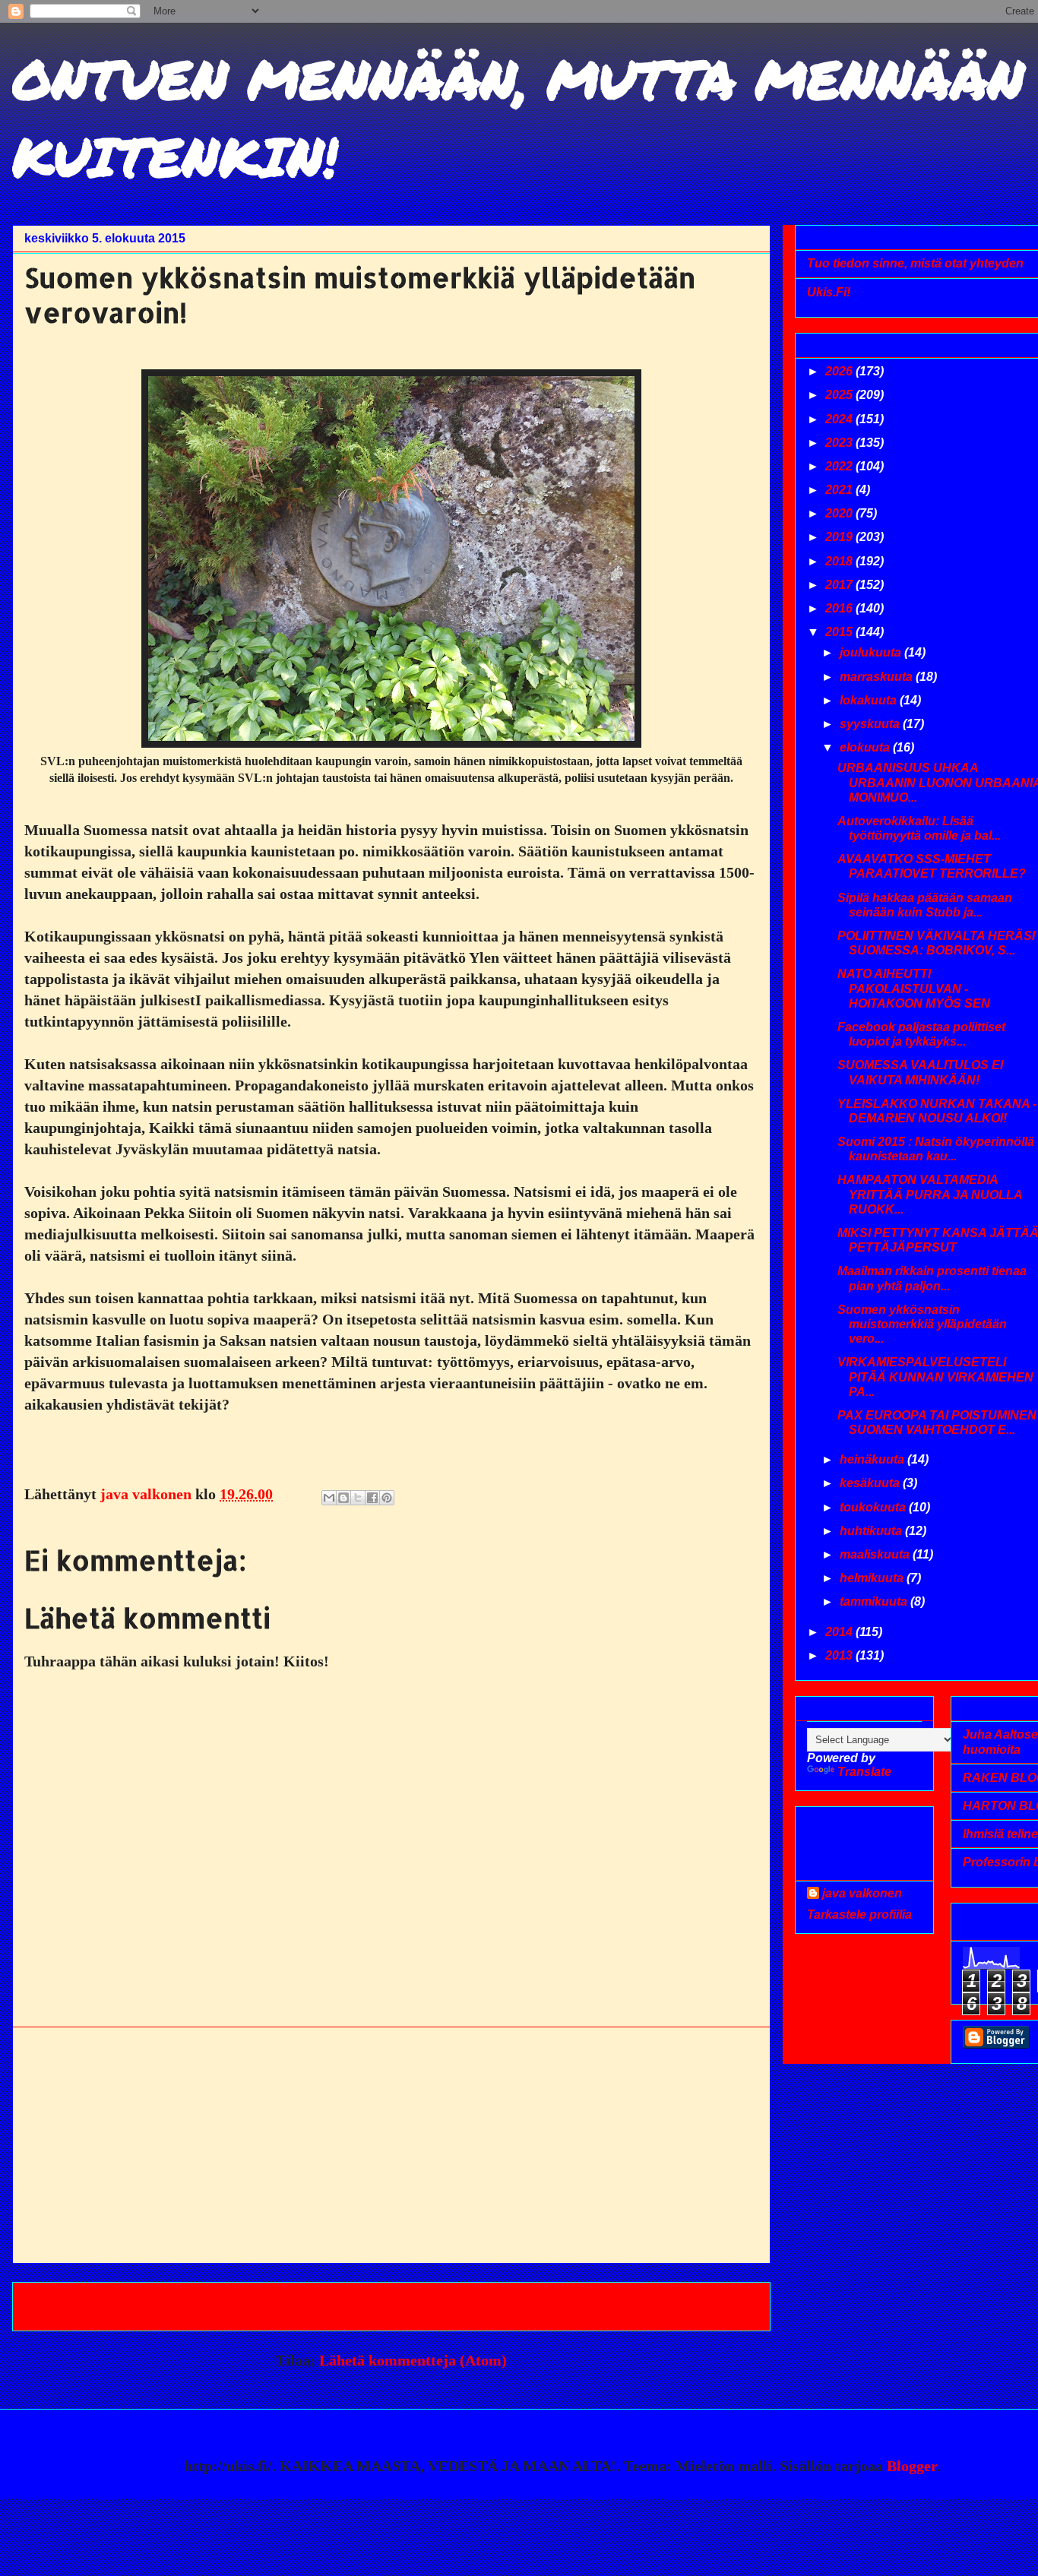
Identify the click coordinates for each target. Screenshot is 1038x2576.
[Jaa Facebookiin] (372, 1498)
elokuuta (866, 747)
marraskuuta (878, 677)
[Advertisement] (391, 2145)
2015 (840, 632)
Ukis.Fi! (829, 292)
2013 (840, 1655)
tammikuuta (875, 1601)
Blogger (911, 2466)
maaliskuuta (876, 1554)
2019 (840, 537)
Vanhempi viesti (696, 2306)
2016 (840, 608)
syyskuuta (871, 724)
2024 (840, 419)
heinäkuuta (873, 1459)
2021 (840, 490)
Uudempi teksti (84, 2306)
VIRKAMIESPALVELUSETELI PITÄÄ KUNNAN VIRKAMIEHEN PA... (935, 1377)
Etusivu (388, 2306)
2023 (840, 443)
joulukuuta (872, 652)
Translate (864, 1772)
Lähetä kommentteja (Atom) (413, 2360)
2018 (840, 561)
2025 (840, 395)
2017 (840, 585)
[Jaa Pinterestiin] (387, 1498)
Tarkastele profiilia (859, 1915)
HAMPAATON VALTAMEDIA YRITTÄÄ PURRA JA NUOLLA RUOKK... (930, 1194)
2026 (840, 371)
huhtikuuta (872, 1531)
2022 (840, 466)
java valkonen (862, 1893)
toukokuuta (874, 1507)
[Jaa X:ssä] (358, 1498)
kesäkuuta (871, 1483)
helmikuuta (873, 1578)
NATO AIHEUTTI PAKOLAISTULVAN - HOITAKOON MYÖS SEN (914, 988)
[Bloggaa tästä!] (343, 1498)
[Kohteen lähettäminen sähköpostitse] (329, 1498)
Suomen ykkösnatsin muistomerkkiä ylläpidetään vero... (922, 1324)
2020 (840, 513)
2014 (840, 1632)
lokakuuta (870, 700)
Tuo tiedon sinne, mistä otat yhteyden (915, 263)
